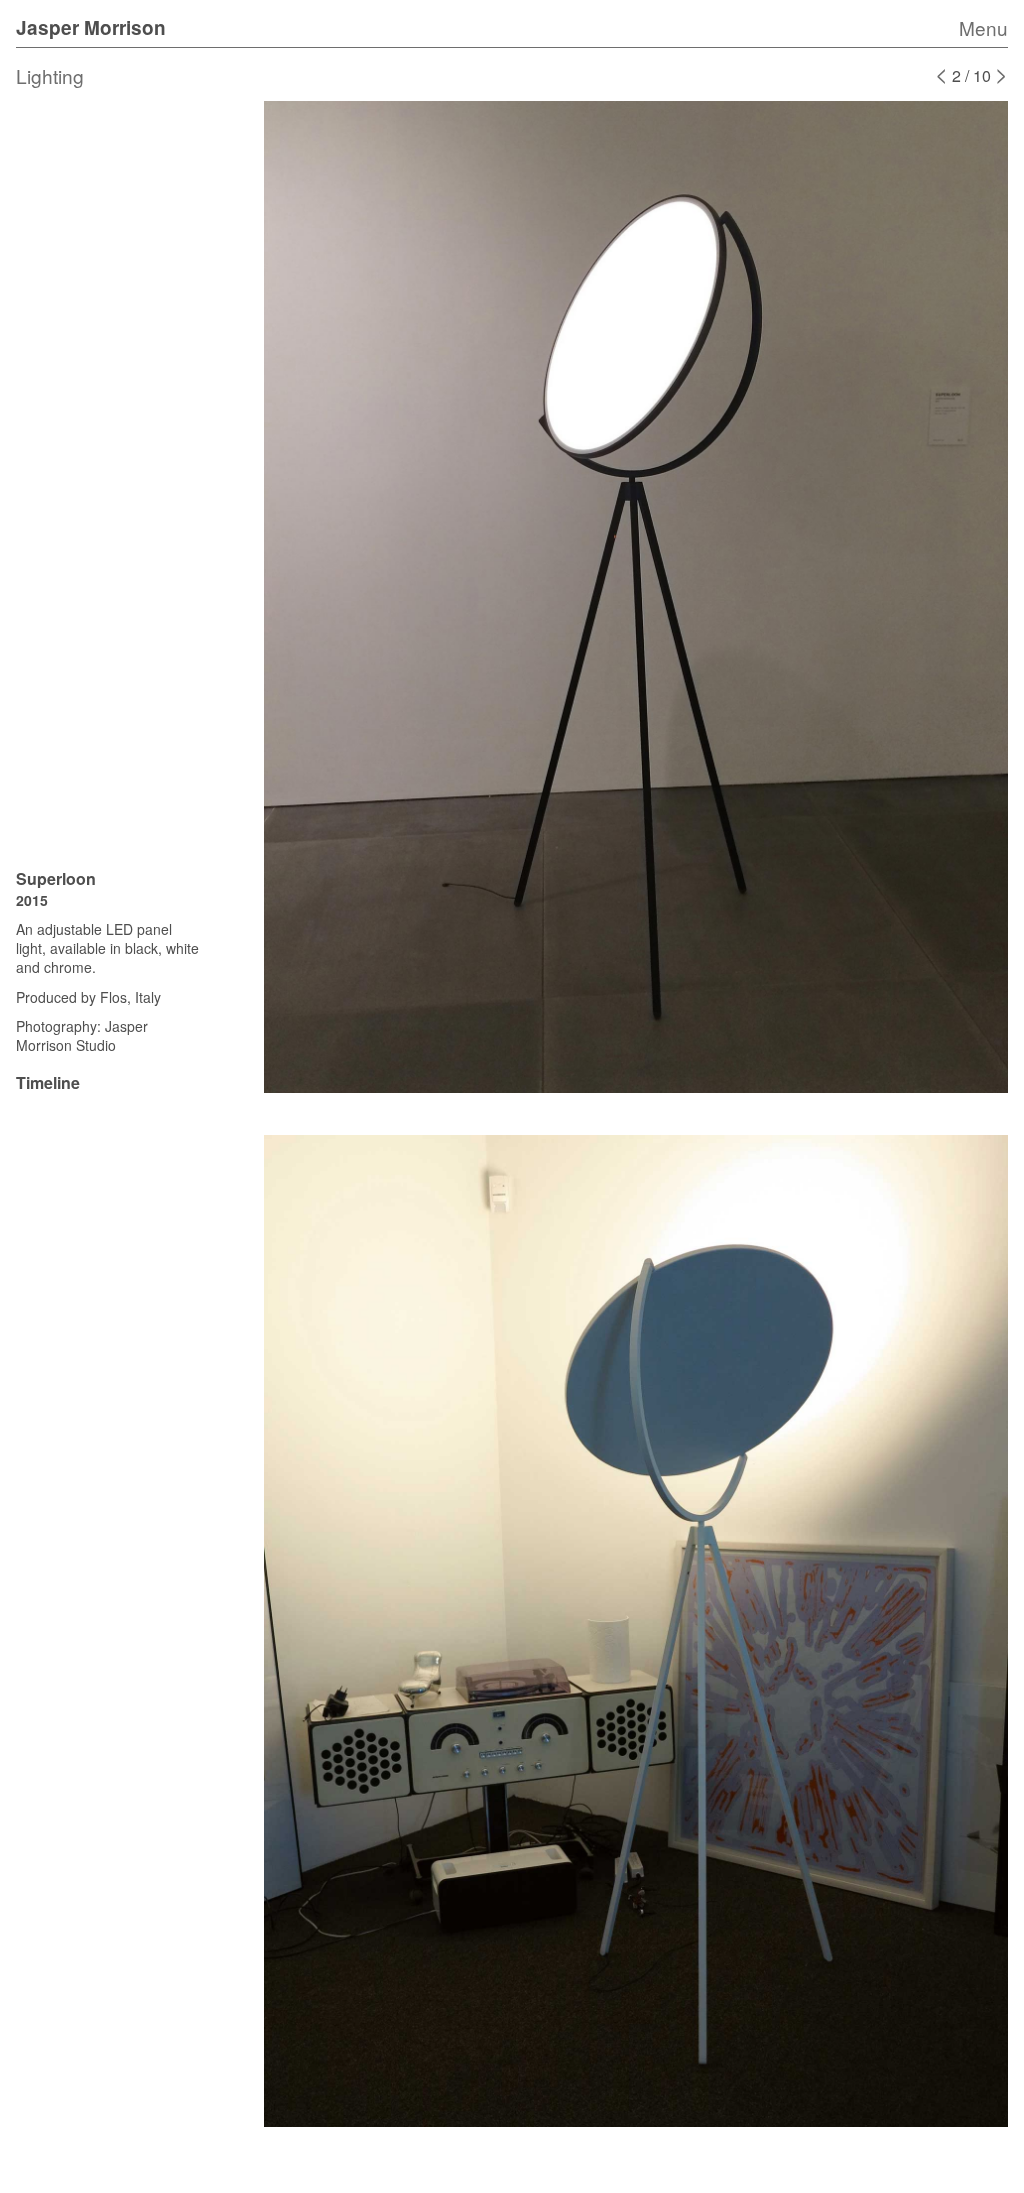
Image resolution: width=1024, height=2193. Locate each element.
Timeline (48, 1082)
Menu (983, 27)
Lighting (50, 75)
